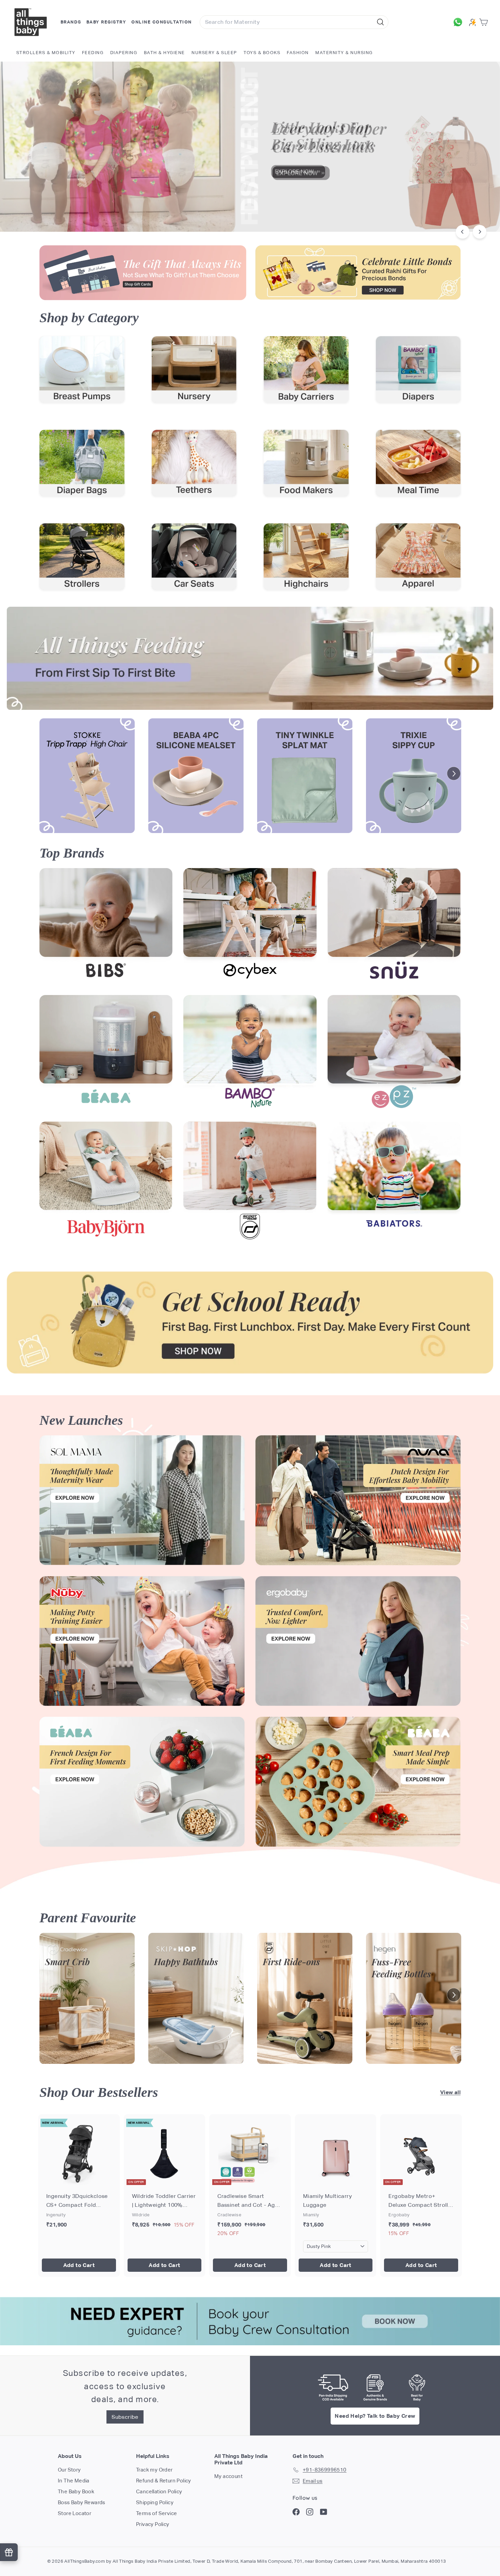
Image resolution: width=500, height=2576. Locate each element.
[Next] (480, 232)
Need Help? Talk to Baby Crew (375, 2416)
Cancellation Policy (159, 2491)
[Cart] (485, 22)
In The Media (74, 2481)
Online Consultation (162, 22)
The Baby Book (76, 2491)
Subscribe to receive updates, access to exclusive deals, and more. (125, 2386)
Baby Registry (106, 22)
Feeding (93, 53)
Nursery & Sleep (214, 53)
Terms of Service (156, 2513)
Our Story (69, 2470)
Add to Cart (79, 2265)
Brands (71, 22)
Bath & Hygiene (164, 53)
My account (228, 2476)
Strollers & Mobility (46, 53)
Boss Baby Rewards (82, 2502)
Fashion (298, 53)
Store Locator (74, 2513)
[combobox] (294, 22)
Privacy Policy (153, 2524)
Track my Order (154, 2470)
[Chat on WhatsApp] (460, 22)
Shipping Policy (155, 2502)
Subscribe (125, 2417)
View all (450, 2092)
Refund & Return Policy (164, 2481)
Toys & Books (262, 53)
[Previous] (463, 232)
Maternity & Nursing (344, 53)
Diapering (124, 53)
